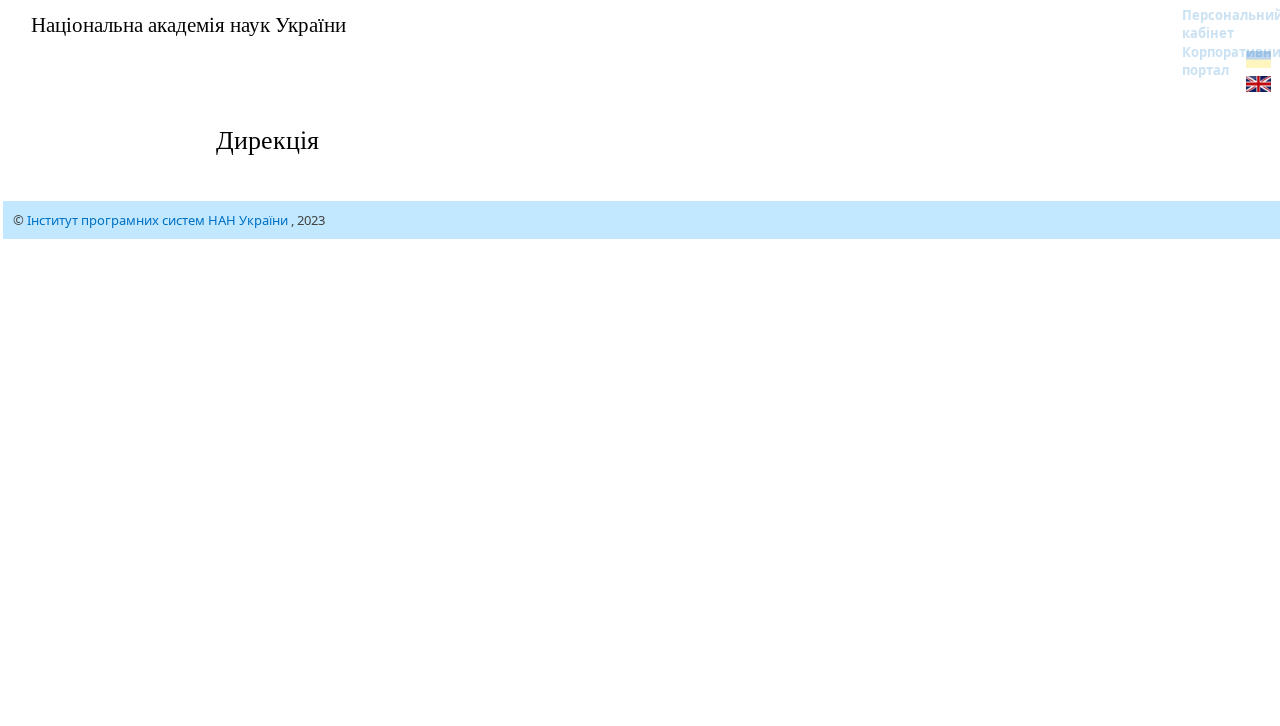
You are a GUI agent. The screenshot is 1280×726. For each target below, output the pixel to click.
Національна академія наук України (188, 24)
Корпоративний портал (1219, 61)
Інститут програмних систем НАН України (159, 220)
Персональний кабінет (1219, 24)
